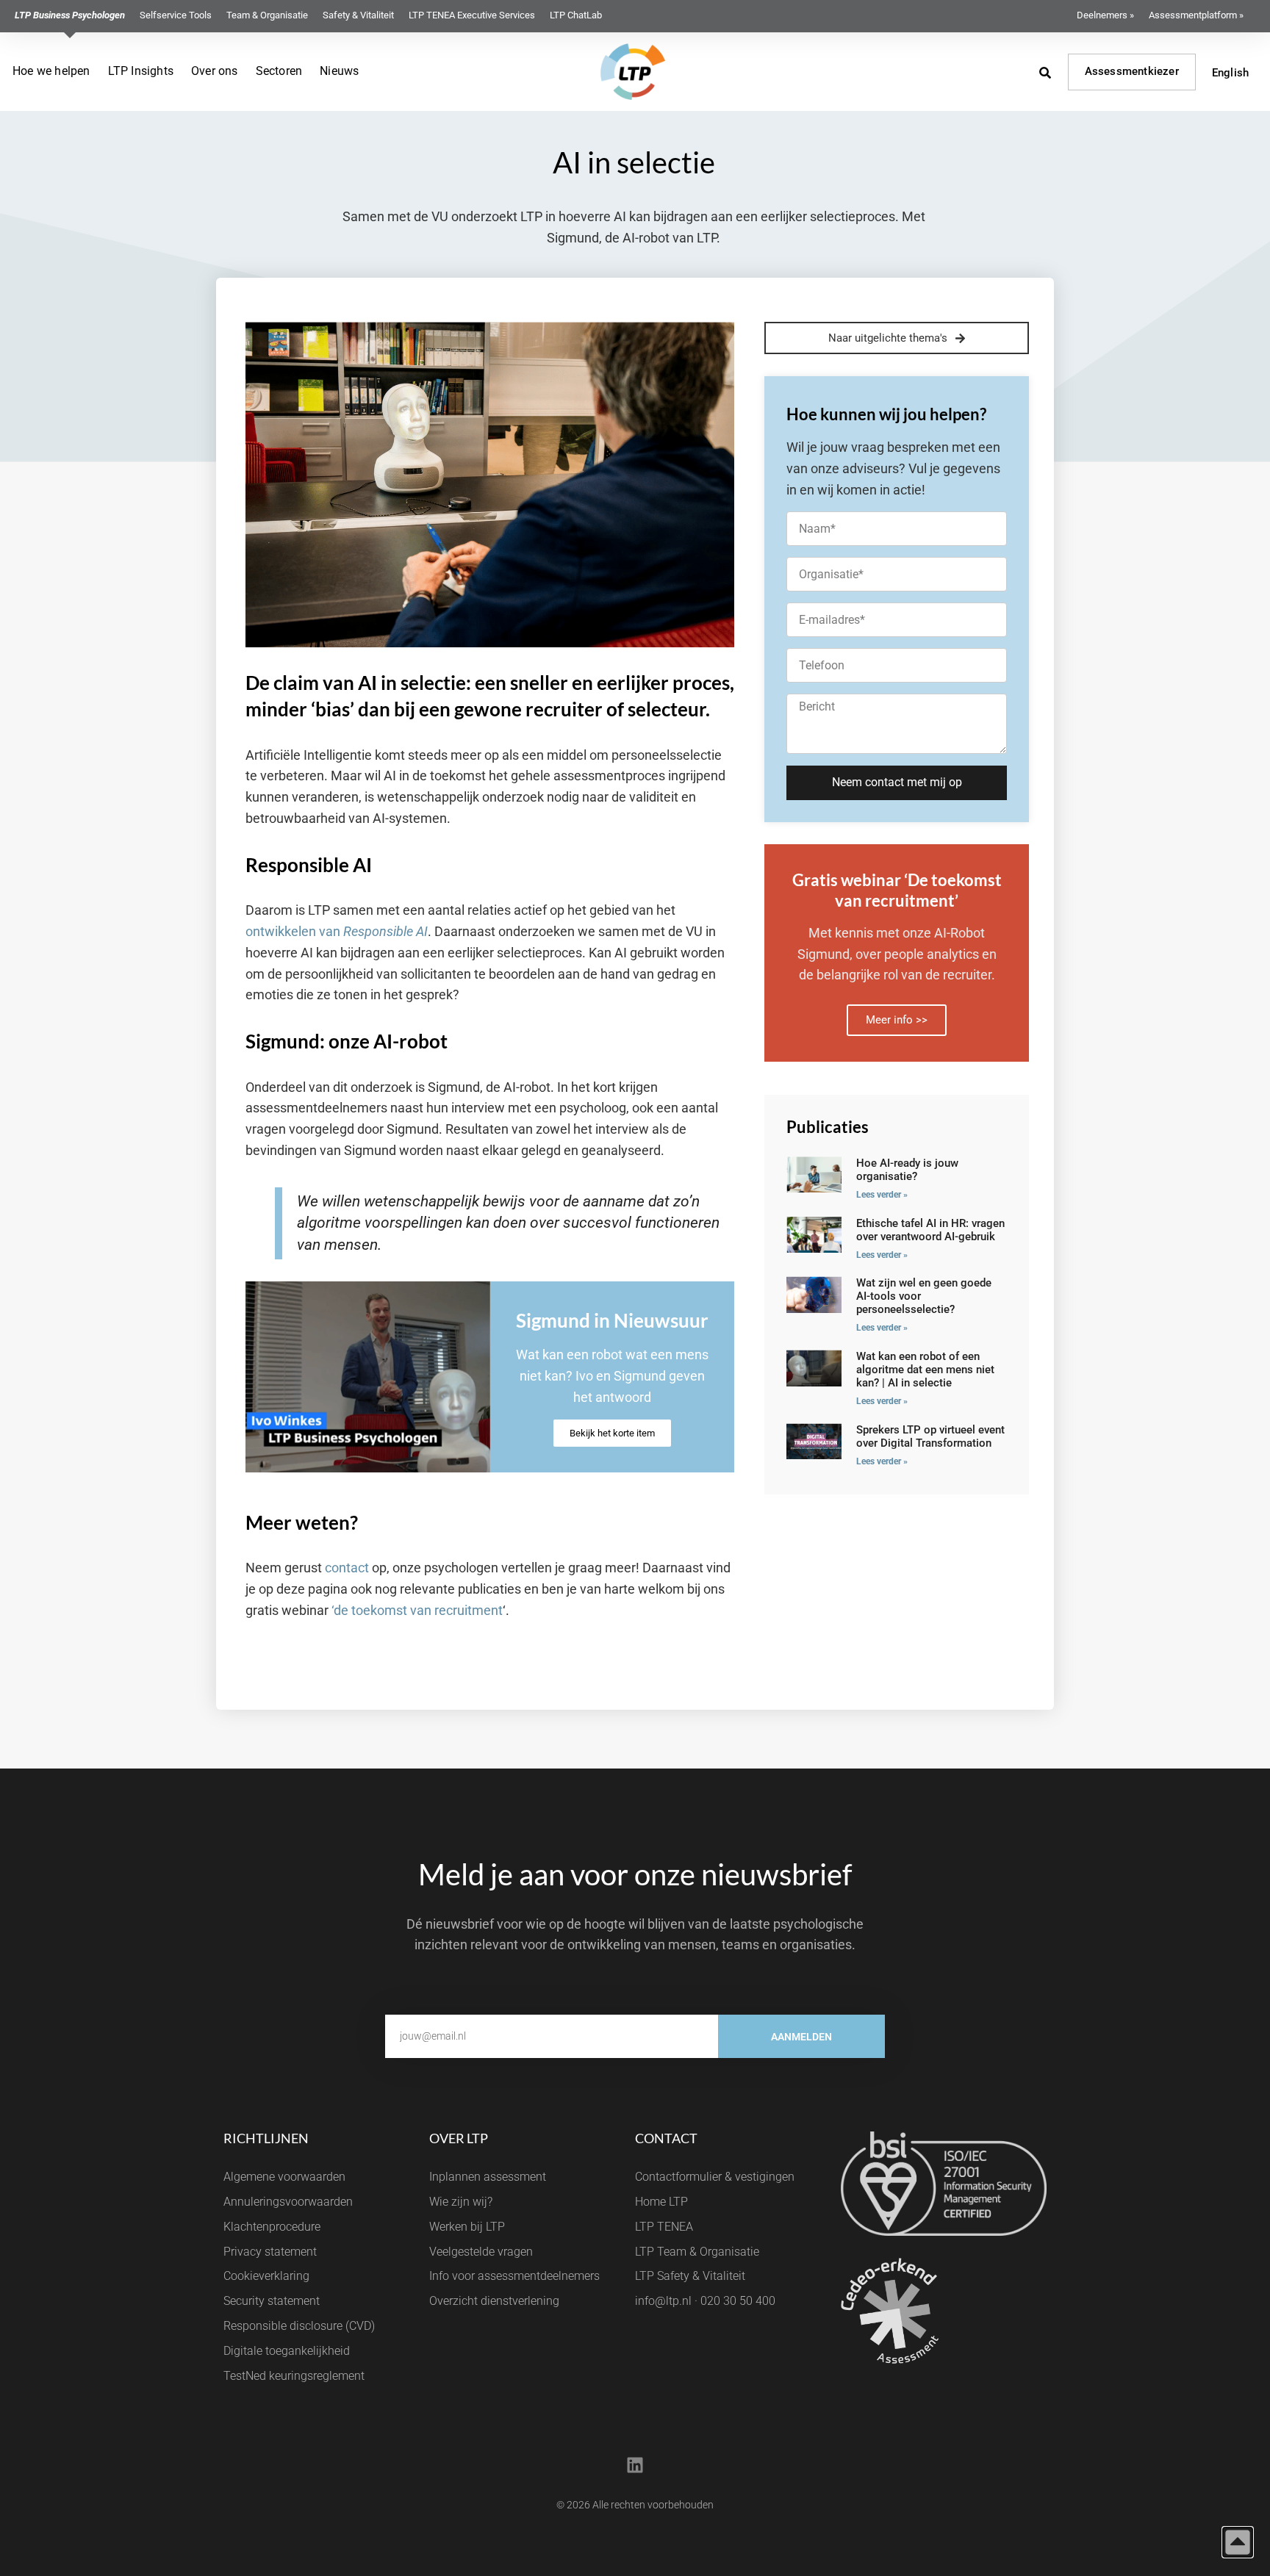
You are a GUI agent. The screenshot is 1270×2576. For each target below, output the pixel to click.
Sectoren (279, 71)
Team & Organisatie (267, 15)
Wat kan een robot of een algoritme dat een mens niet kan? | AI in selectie (925, 1370)
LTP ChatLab (576, 15)
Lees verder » (882, 1195)
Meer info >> (897, 1020)
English (1230, 73)
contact (347, 1568)
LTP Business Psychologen (70, 15)
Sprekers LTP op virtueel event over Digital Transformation (930, 1436)
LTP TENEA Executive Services (472, 15)
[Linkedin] (635, 2465)
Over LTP (459, 2138)
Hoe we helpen (51, 71)
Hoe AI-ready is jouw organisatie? (907, 1170)
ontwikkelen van (337, 931)
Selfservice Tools (176, 15)
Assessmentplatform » (1196, 15)
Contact (666, 2138)
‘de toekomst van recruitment (417, 1610)
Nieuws (339, 71)
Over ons (215, 71)
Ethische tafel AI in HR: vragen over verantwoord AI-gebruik (930, 1230)
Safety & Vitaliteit (358, 15)
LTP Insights (141, 71)
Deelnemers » (1105, 15)
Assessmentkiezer (1132, 71)
